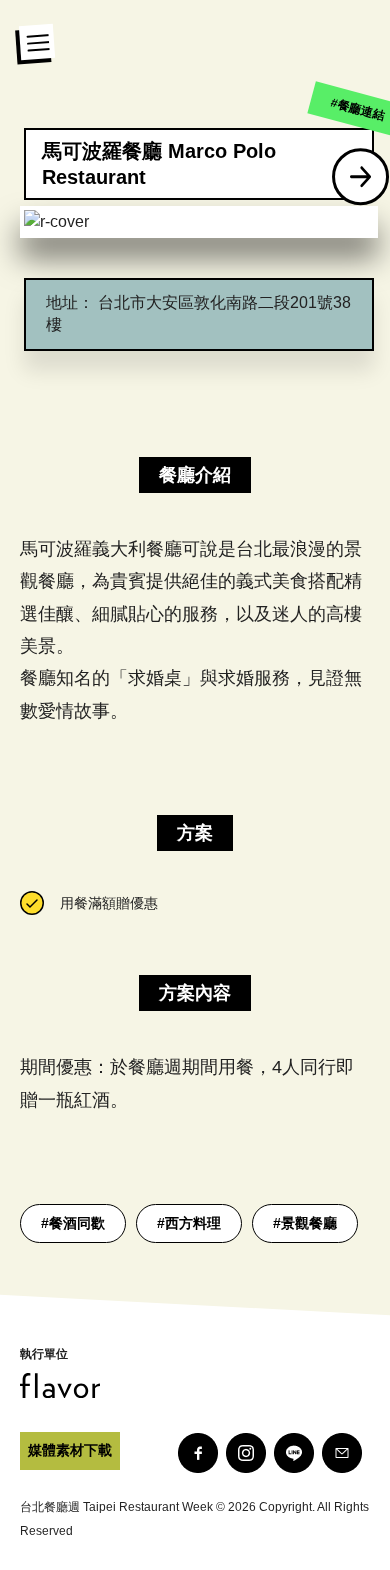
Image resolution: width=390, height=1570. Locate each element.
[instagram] (246, 1453)
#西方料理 (189, 1223)
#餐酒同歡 (73, 1223)
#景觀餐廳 (305, 1223)
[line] (294, 1453)
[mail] (342, 1453)
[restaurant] (361, 177)
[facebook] (198, 1453)
